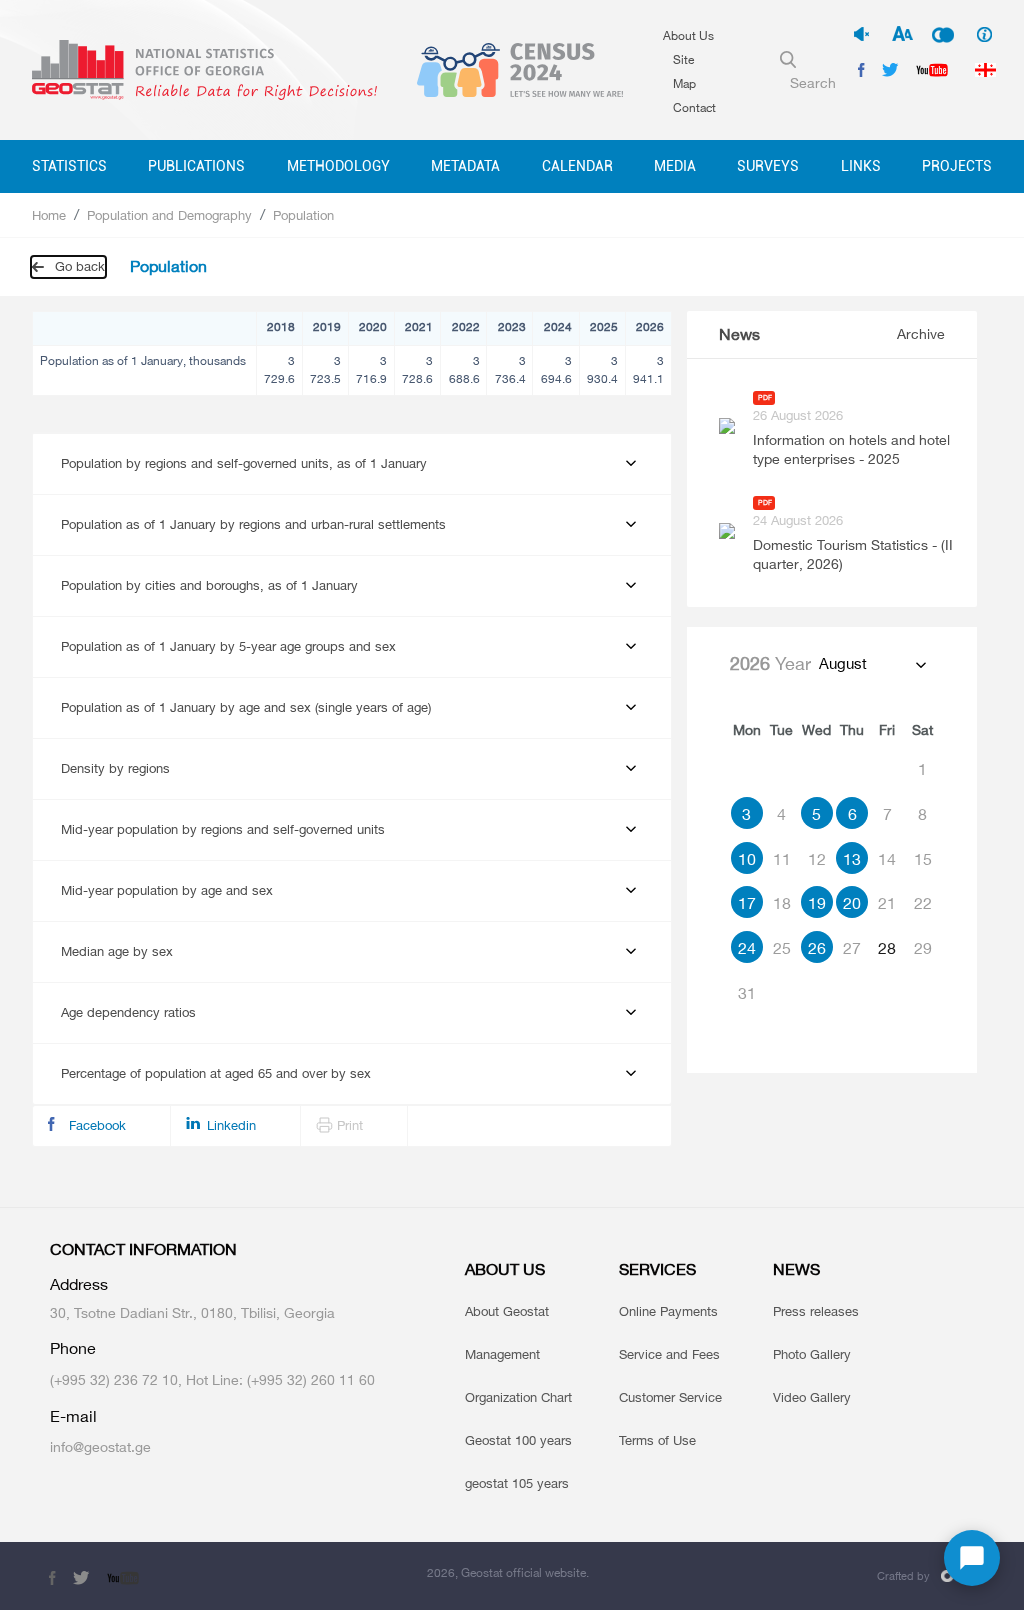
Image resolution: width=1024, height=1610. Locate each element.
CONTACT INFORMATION (143, 1249)
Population (303, 215)
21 (887, 903)
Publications (196, 166)
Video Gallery (812, 1397)
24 (747, 948)
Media (675, 166)
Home (49, 215)
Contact (694, 107)
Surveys (768, 166)
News (739, 334)
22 (923, 903)
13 (852, 859)
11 (782, 859)
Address (79, 1284)
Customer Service (670, 1397)
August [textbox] (843, 663)
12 (817, 859)
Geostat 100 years (518, 1440)
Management (502, 1354)
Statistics (69, 166)
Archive (921, 333)
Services (657, 1269)
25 (782, 948)
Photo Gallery (812, 1354)
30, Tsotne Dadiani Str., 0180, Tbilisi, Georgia (192, 1312)
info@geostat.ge (100, 1446)
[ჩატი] (972, 1558)
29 (923, 948)
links (861, 166)
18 (782, 903)
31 (747, 993)
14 (887, 859)
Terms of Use (657, 1440)
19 (817, 903)
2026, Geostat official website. (508, 1572)
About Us (688, 35)
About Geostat (507, 1311)
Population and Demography (169, 215)
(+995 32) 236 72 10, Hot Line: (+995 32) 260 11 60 (212, 1379)
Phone (73, 1348)
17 (747, 903)
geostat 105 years (517, 1483)
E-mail (73, 1416)
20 (852, 903)
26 (817, 948)
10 (747, 859)
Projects (957, 166)
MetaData (465, 166)
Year (770, 663)
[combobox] (871, 664)
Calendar (577, 166)
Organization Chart (518, 1397)
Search (813, 82)
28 (887, 948)
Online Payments (668, 1311)
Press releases (816, 1311)
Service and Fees (669, 1354)
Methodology (338, 166)
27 (852, 948)
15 (923, 859)
